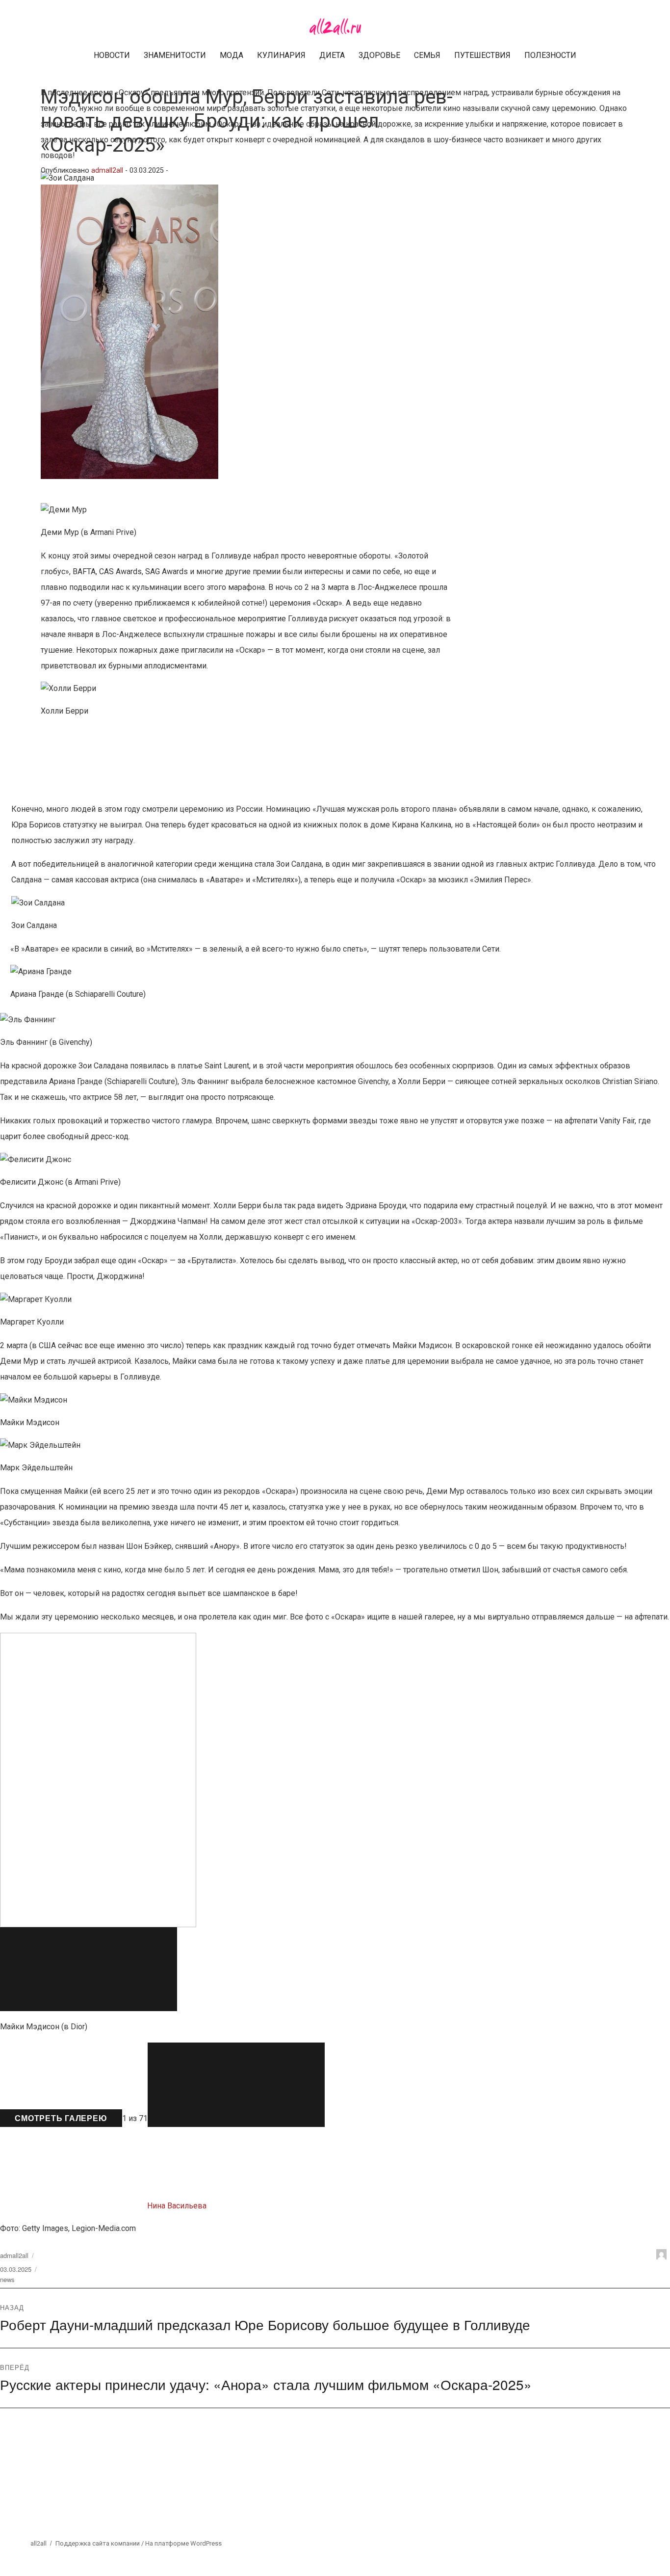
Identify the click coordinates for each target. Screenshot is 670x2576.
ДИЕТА (332, 55)
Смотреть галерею (61, 2118)
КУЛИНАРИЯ (281, 55)
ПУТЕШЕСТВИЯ (482, 55)
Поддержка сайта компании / (100, 2543)
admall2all (107, 171)
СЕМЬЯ (427, 55)
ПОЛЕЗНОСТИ (550, 55)
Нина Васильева (177, 2206)
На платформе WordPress (183, 2543)
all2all (39, 2543)
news (7, 2279)
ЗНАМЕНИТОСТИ (175, 55)
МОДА (232, 55)
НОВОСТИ (112, 55)
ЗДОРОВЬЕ (379, 55)
